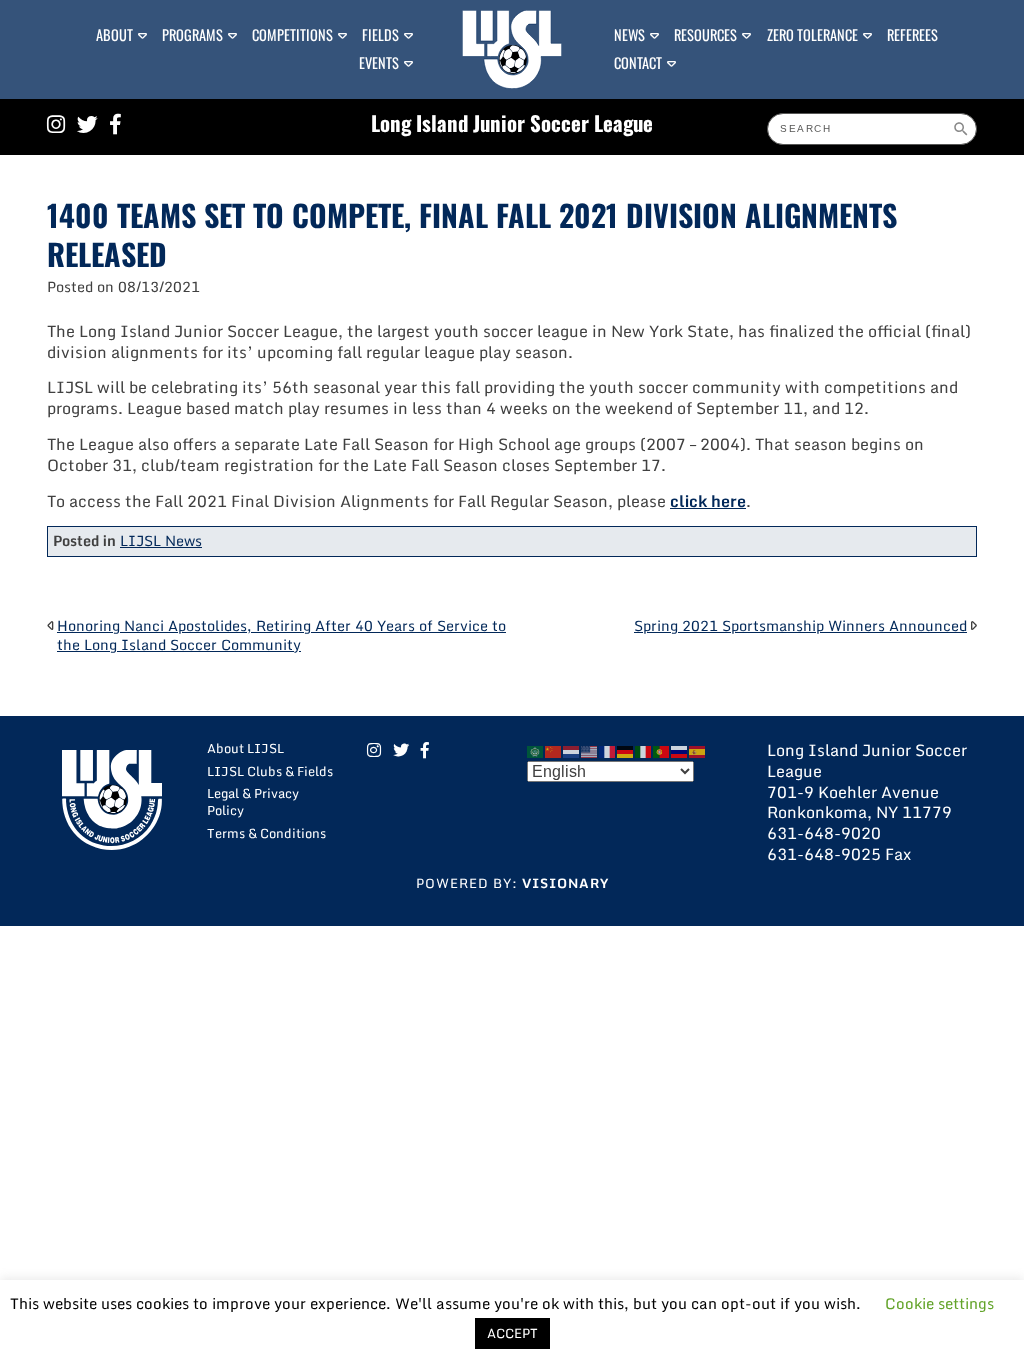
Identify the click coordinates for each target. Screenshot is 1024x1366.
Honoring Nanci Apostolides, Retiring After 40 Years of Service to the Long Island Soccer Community (281, 635)
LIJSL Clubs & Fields (270, 771)
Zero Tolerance (812, 34)
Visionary (565, 883)
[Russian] (680, 750)
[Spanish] (698, 750)
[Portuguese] (662, 750)
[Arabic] (536, 750)
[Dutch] (572, 750)
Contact (638, 62)
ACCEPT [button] (512, 1333)
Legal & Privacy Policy (253, 801)
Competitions (292, 34)
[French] (608, 750)
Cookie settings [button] (939, 1303)
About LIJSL (245, 748)
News (629, 34)
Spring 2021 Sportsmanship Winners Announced (800, 625)
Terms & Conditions (266, 833)
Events (379, 62)
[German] (626, 750)
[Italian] (644, 750)
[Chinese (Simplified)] (554, 750)
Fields (380, 34)
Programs (192, 34)
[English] (590, 750)
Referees (912, 34)
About (114, 34)
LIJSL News (161, 540)
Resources (705, 34)
